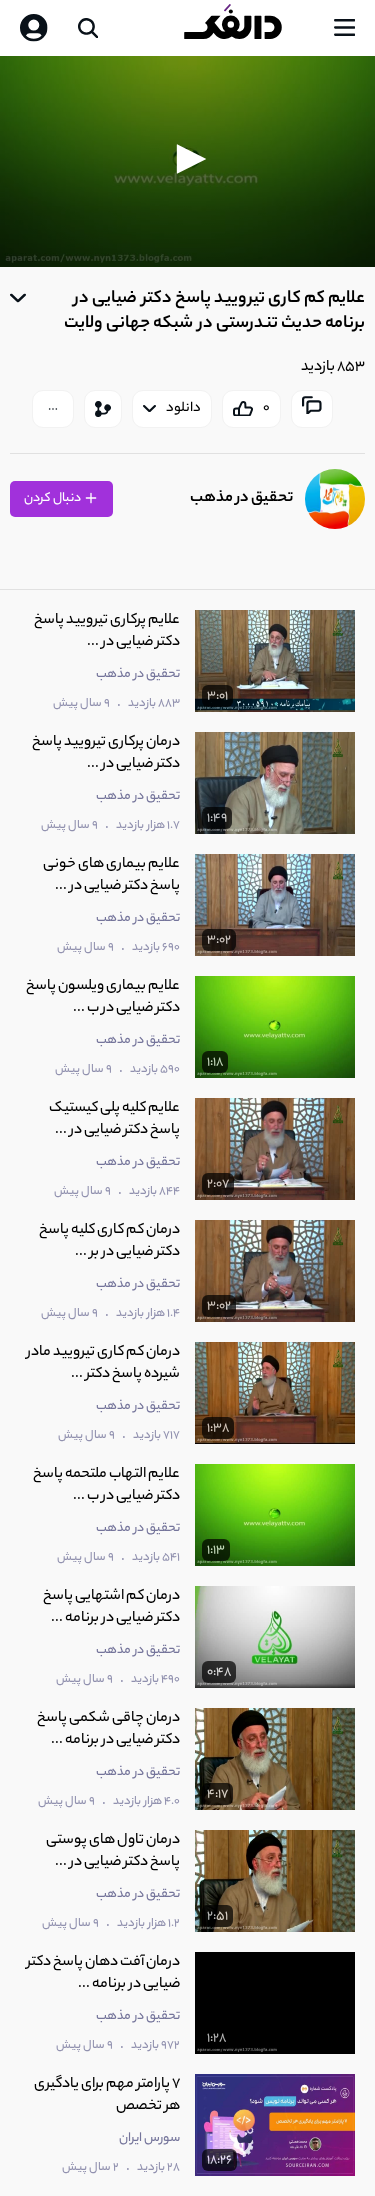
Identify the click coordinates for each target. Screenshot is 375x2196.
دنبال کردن (53, 498)
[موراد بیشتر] (53, 409)
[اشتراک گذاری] (103, 409)
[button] (188, 159)
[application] (187, 161)
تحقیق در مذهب (241, 498)
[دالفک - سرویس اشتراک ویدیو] (249, 28)
